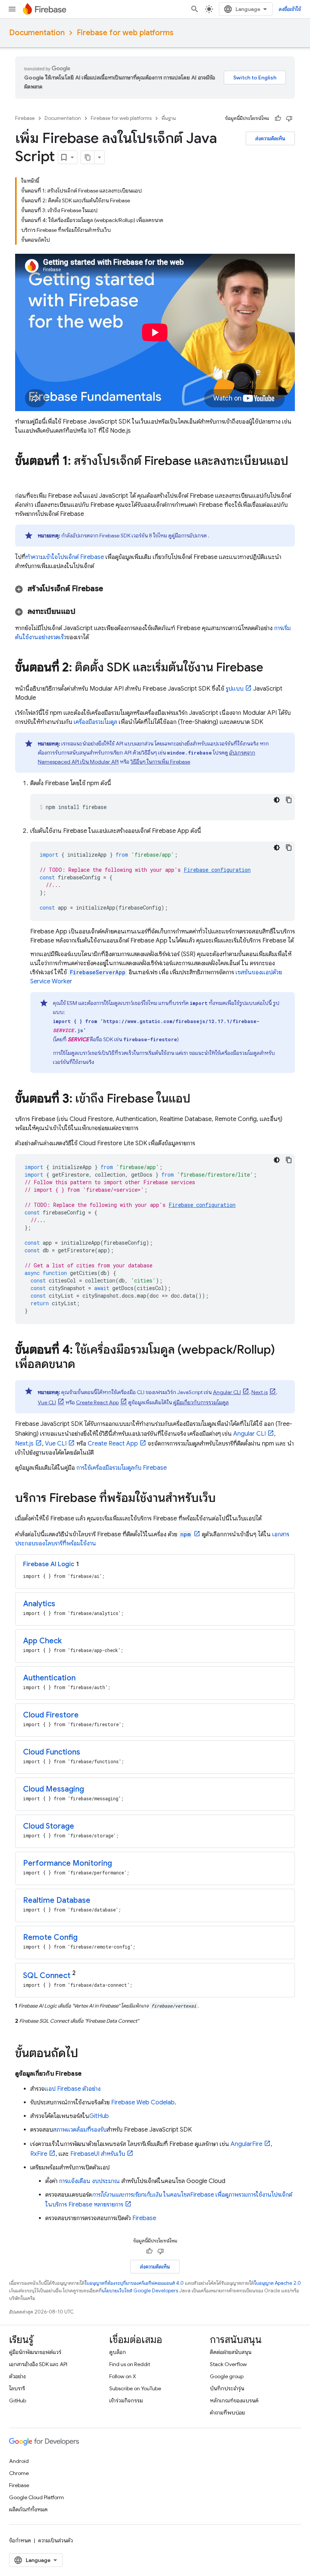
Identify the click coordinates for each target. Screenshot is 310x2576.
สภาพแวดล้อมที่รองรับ (80, 2130)
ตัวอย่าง (17, 2376)
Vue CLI (47, 1402)
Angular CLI (227, 1392)
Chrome (19, 2473)
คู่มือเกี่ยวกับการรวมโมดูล (201, 1402)
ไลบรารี (17, 2388)
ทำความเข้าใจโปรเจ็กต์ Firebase (65, 557)
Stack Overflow (228, 2364)
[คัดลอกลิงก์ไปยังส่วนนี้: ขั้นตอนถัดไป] (86, 2054)
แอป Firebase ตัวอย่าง (73, 2089)
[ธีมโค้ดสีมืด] (277, 800)
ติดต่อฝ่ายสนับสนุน (231, 2352)
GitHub (99, 2116)
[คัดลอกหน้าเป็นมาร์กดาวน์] (88, 157)
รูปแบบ (235, 689)
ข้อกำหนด (20, 2540)
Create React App (97, 1402)
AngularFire (246, 2144)
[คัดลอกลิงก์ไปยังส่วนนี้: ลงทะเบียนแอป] (85, 612)
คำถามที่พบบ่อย (227, 2413)
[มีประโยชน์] (278, 118)
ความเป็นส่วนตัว (56, 2540)
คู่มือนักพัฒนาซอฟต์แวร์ (35, 2352)
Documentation (37, 33)
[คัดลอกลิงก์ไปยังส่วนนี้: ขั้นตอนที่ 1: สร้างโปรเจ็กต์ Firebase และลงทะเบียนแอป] (23, 476)
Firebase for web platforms (125, 33)
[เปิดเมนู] (12, 9)
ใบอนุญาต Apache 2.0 (277, 2283)
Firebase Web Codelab (143, 2102)
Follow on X (123, 2376)
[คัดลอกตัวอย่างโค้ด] (289, 800)
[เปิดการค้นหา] (195, 9)
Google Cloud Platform (36, 2497)
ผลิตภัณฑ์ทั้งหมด (28, 2509)
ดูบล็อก (118, 2352)
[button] (155, 589)
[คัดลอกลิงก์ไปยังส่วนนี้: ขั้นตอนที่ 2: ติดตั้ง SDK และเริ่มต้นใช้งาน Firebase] (271, 668)
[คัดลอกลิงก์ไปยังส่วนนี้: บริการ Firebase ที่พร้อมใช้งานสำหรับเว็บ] (223, 1499)
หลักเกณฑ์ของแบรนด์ (234, 2401)
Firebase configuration (217, 870)
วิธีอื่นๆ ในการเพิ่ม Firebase (160, 762)
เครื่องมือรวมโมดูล (95, 722)
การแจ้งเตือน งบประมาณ (89, 2181)
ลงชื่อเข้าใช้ (290, 9)
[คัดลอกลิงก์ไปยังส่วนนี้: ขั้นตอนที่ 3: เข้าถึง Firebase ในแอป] (198, 1099)
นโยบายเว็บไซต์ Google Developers (140, 2291)
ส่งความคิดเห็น (270, 138)
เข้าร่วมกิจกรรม (126, 2401)
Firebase (25, 118)
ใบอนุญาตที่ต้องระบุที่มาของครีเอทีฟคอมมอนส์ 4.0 (134, 2283)
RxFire (39, 2154)
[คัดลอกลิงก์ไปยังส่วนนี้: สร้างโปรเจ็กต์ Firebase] (113, 589)
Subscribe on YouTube (135, 2388)
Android (19, 2461)
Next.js (260, 1392)
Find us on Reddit (130, 2364)
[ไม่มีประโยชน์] (289, 118)
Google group (227, 2376)
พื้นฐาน (169, 118)
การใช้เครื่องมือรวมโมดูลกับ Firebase (122, 1468)
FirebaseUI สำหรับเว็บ (98, 2154)
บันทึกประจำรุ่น (227, 2388)
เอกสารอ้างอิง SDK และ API (38, 2364)
